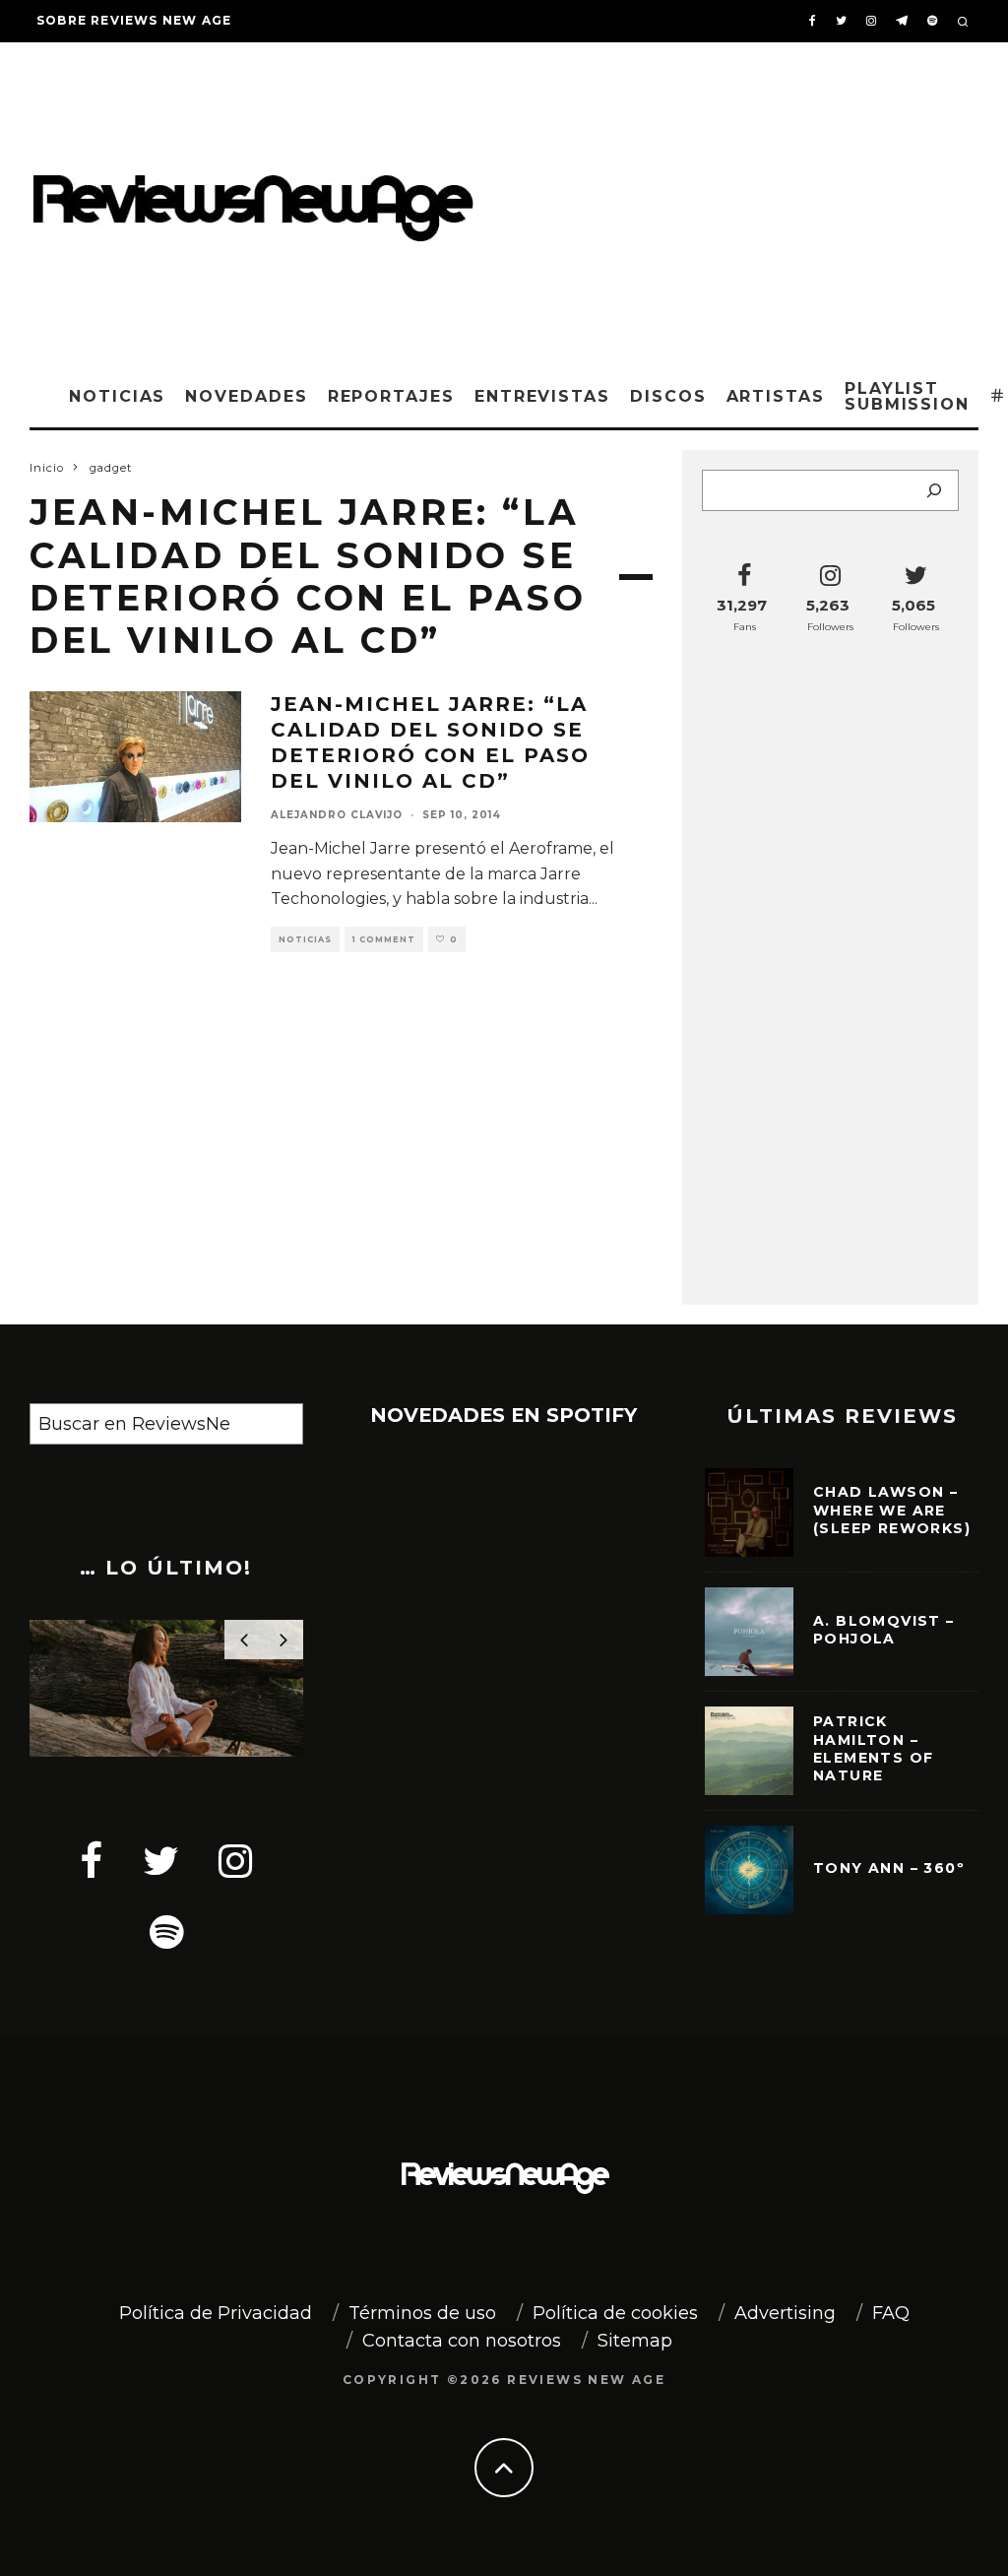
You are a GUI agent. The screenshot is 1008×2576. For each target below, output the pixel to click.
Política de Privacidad (216, 2313)
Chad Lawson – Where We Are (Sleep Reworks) (892, 1510)
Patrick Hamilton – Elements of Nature (873, 1748)
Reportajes (391, 396)
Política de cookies (615, 2313)
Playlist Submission (907, 396)
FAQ (891, 2313)
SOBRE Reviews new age (134, 20)
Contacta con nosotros (462, 2341)
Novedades (246, 396)
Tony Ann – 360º (889, 1868)
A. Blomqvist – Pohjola (884, 1630)
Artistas (776, 396)
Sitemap (635, 2341)
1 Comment (384, 939)
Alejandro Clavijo (337, 815)
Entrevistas (542, 396)
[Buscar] (934, 490)
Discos (668, 396)
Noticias (117, 396)
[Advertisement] (751, 200)
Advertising (785, 2313)
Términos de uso (422, 2313)
